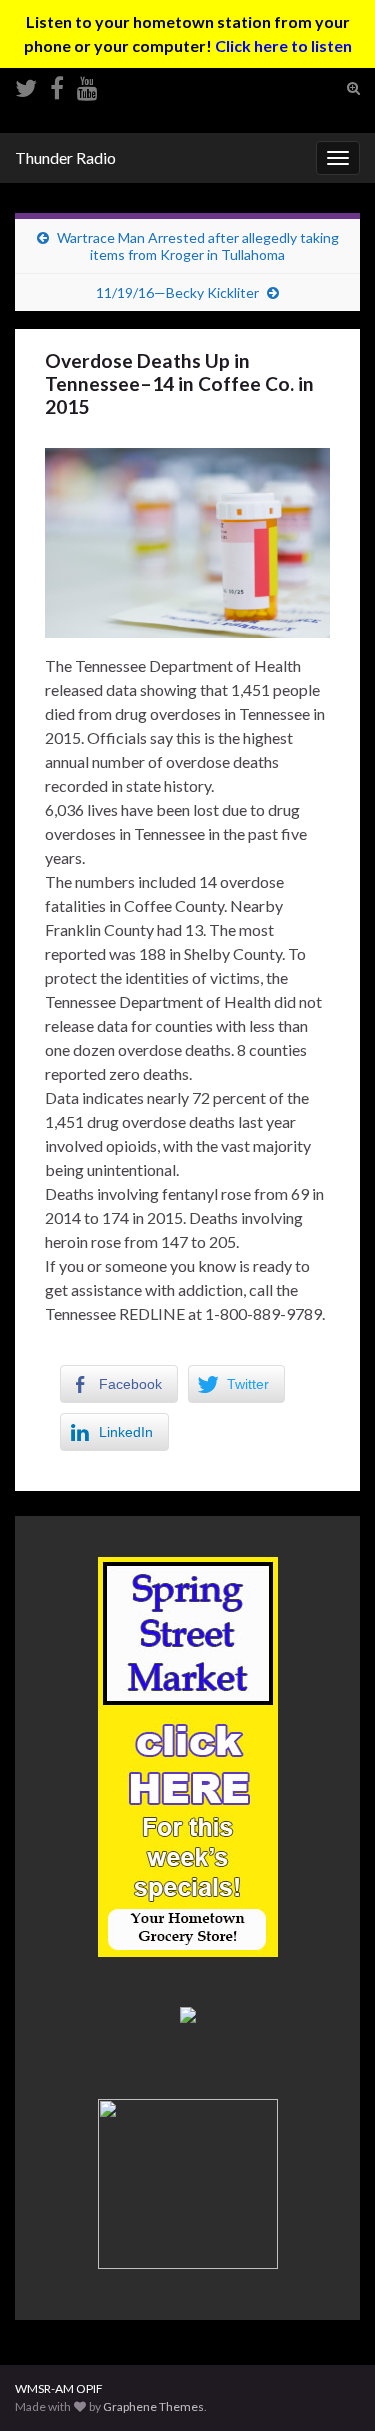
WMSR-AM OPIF (59, 2388)
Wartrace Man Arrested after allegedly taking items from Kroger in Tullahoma (198, 246)
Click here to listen (283, 45)
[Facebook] (57, 84)
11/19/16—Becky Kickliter (177, 292)
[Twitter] (26, 84)
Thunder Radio (65, 157)
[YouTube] (87, 84)
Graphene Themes (153, 2406)
